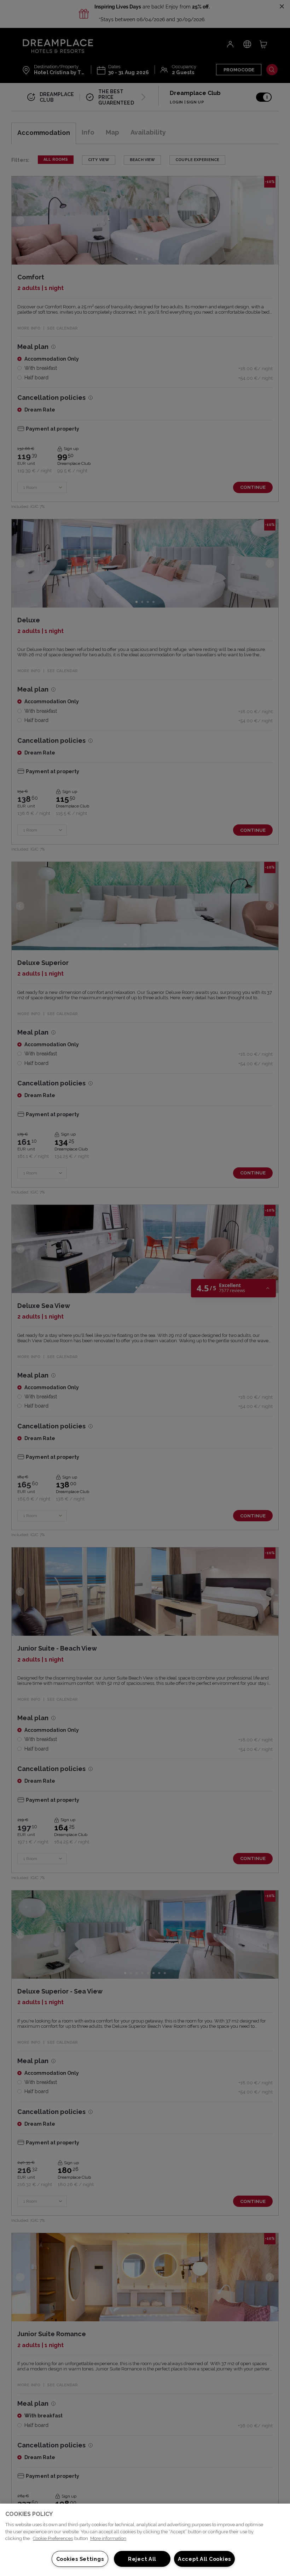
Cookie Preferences (53, 2538)
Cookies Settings (80, 2559)
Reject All (142, 2559)
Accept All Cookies (204, 2559)
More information (108, 2538)
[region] (145, 2540)
